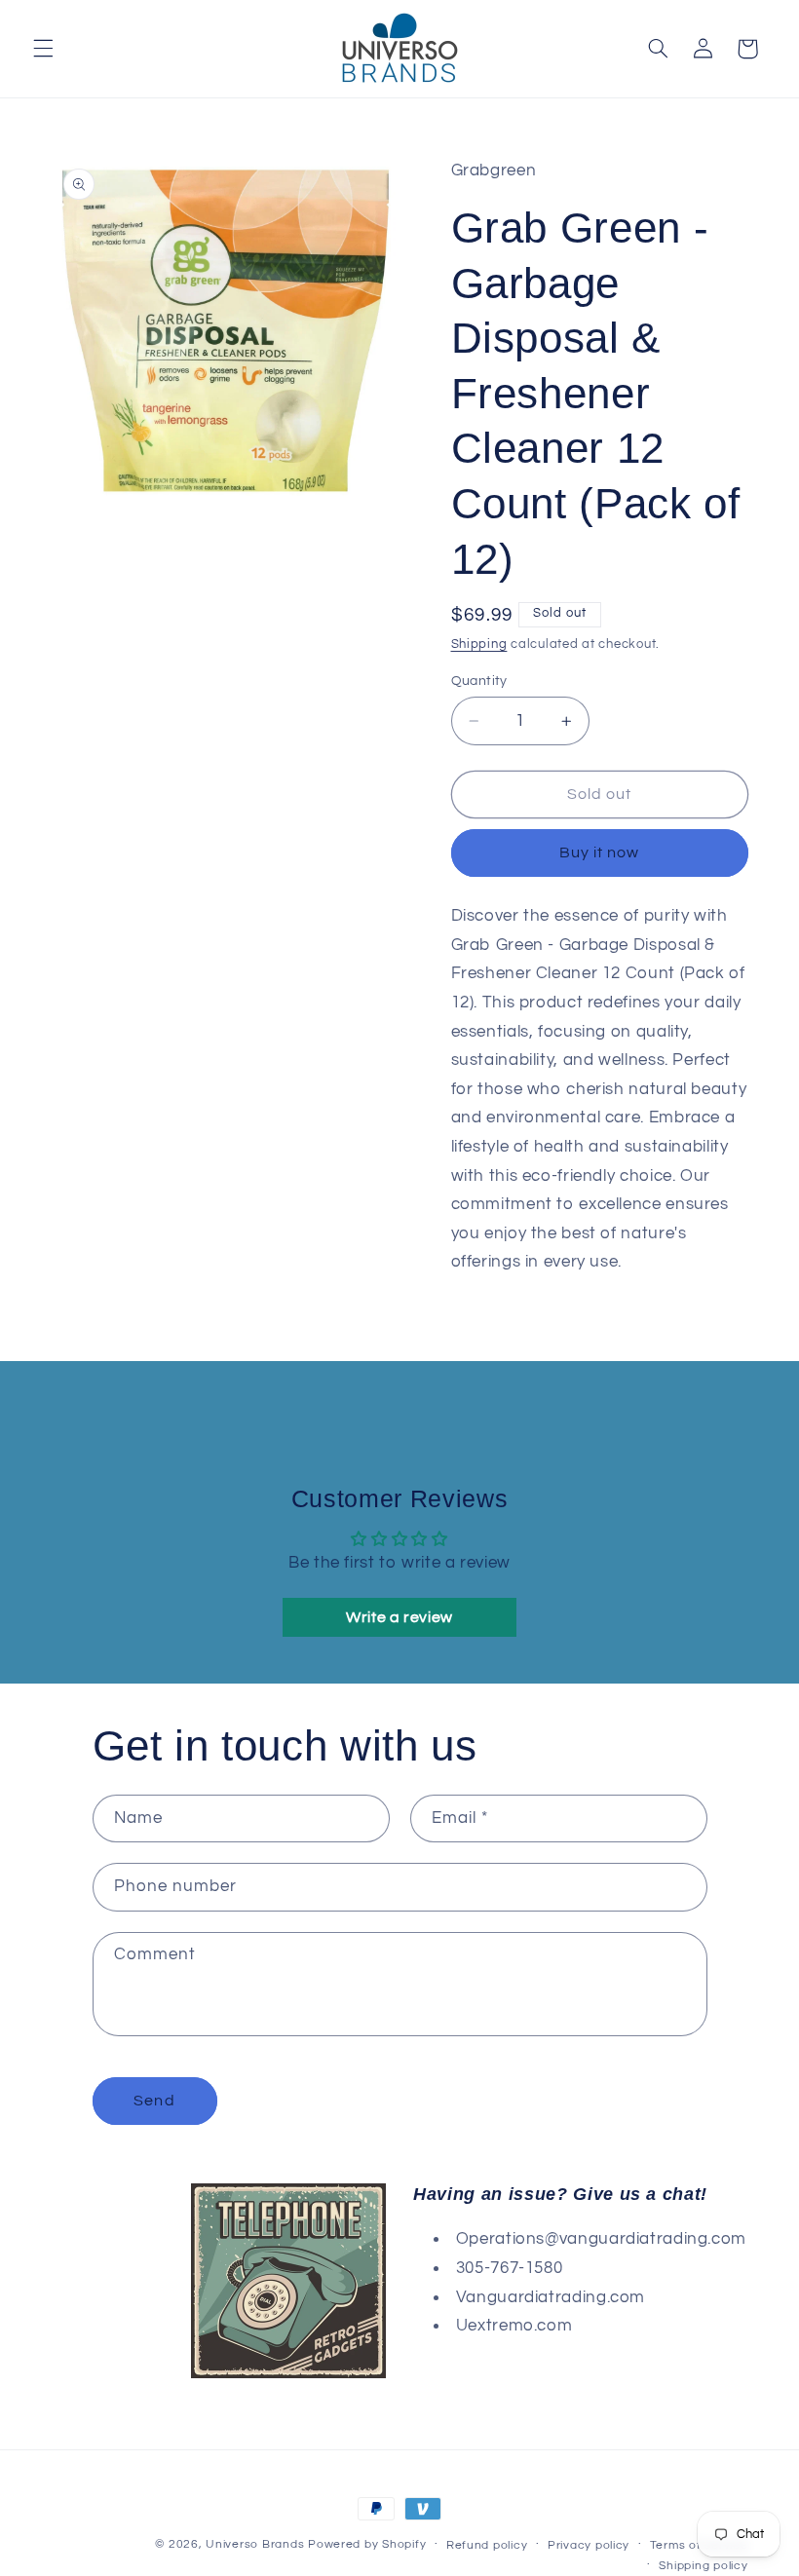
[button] (43, 49)
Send (154, 2101)
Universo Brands (255, 2544)
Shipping (479, 644)
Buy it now (600, 852)
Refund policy (487, 2545)
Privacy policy (589, 2545)
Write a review (399, 1617)
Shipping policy (703, 2566)
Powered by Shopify (367, 2544)
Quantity (479, 681)
